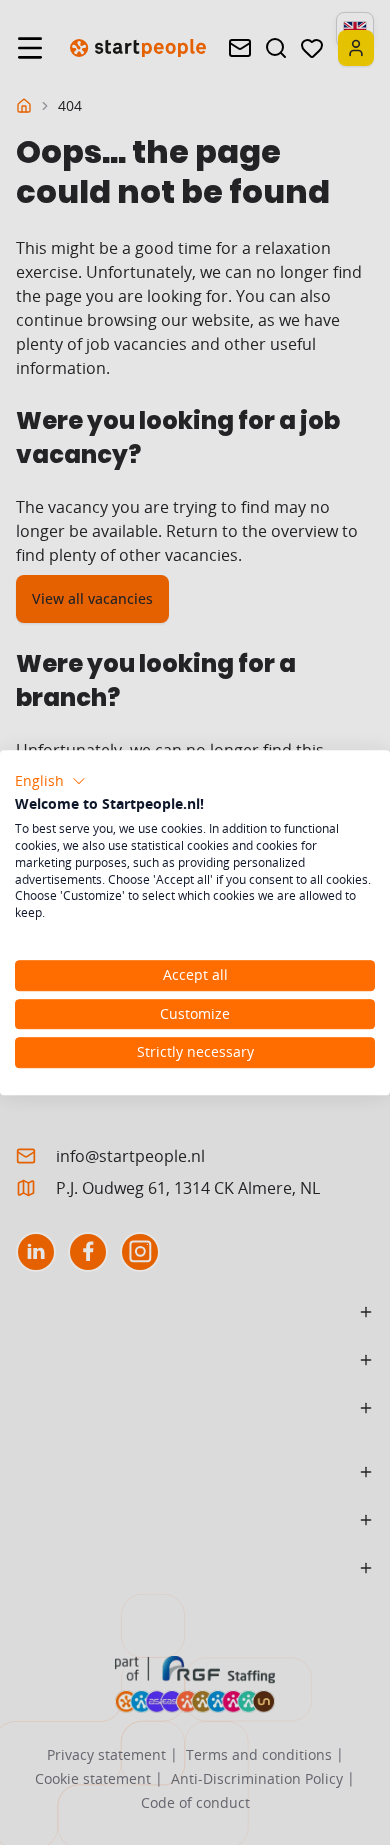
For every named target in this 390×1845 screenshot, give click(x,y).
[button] (50, 781)
